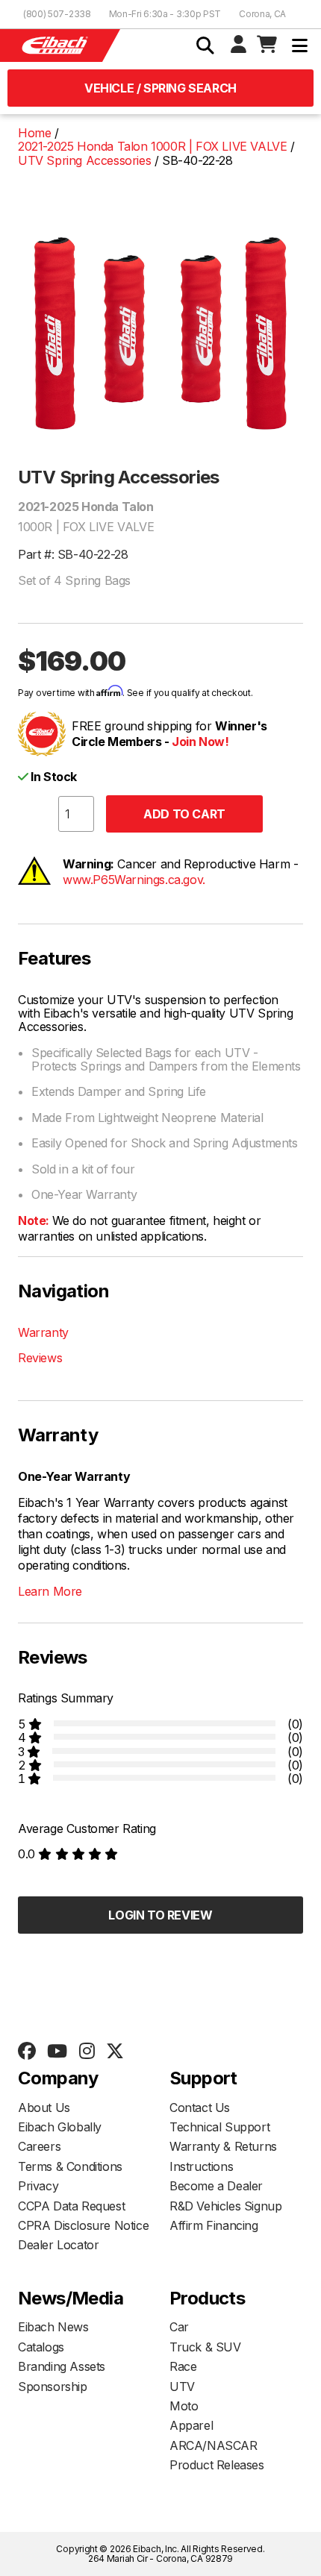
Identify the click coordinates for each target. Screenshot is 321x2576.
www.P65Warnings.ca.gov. (134, 880)
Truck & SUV (205, 2347)
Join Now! (200, 742)
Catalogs (41, 2347)
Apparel (191, 2425)
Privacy (38, 2186)
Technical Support (219, 2127)
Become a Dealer (216, 2186)
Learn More (50, 1591)
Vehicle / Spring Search (160, 88)
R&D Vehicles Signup (225, 2206)
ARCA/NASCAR (214, 2445)
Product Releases (217, 2465)
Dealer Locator (58, 2245)
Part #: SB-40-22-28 (73, 554)
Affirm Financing (214, 2225)
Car (179, 2327)
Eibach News (53, 2327)
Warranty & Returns (223, 2146)
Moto (184, 2406)
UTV (182, 2387)
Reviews (40, 1358)
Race (183, 2366)
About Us (44, 2108)
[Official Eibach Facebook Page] (27, 2052)
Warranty (43, 1332)
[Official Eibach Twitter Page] (115, 2052)
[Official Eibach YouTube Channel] (57, 2052)
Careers (39, 2146)
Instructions (201, 2166)
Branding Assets (62, 2366)
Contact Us (200, 2108)
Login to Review (160, 1915)
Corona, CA (262, 14)
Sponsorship (53, 2387)
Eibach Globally (60, 2127)
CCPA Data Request (71, 2206)
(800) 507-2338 (57, 14)
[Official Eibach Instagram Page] (87, 2052)
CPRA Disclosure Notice (83, 2225)
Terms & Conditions (70, 2166)
